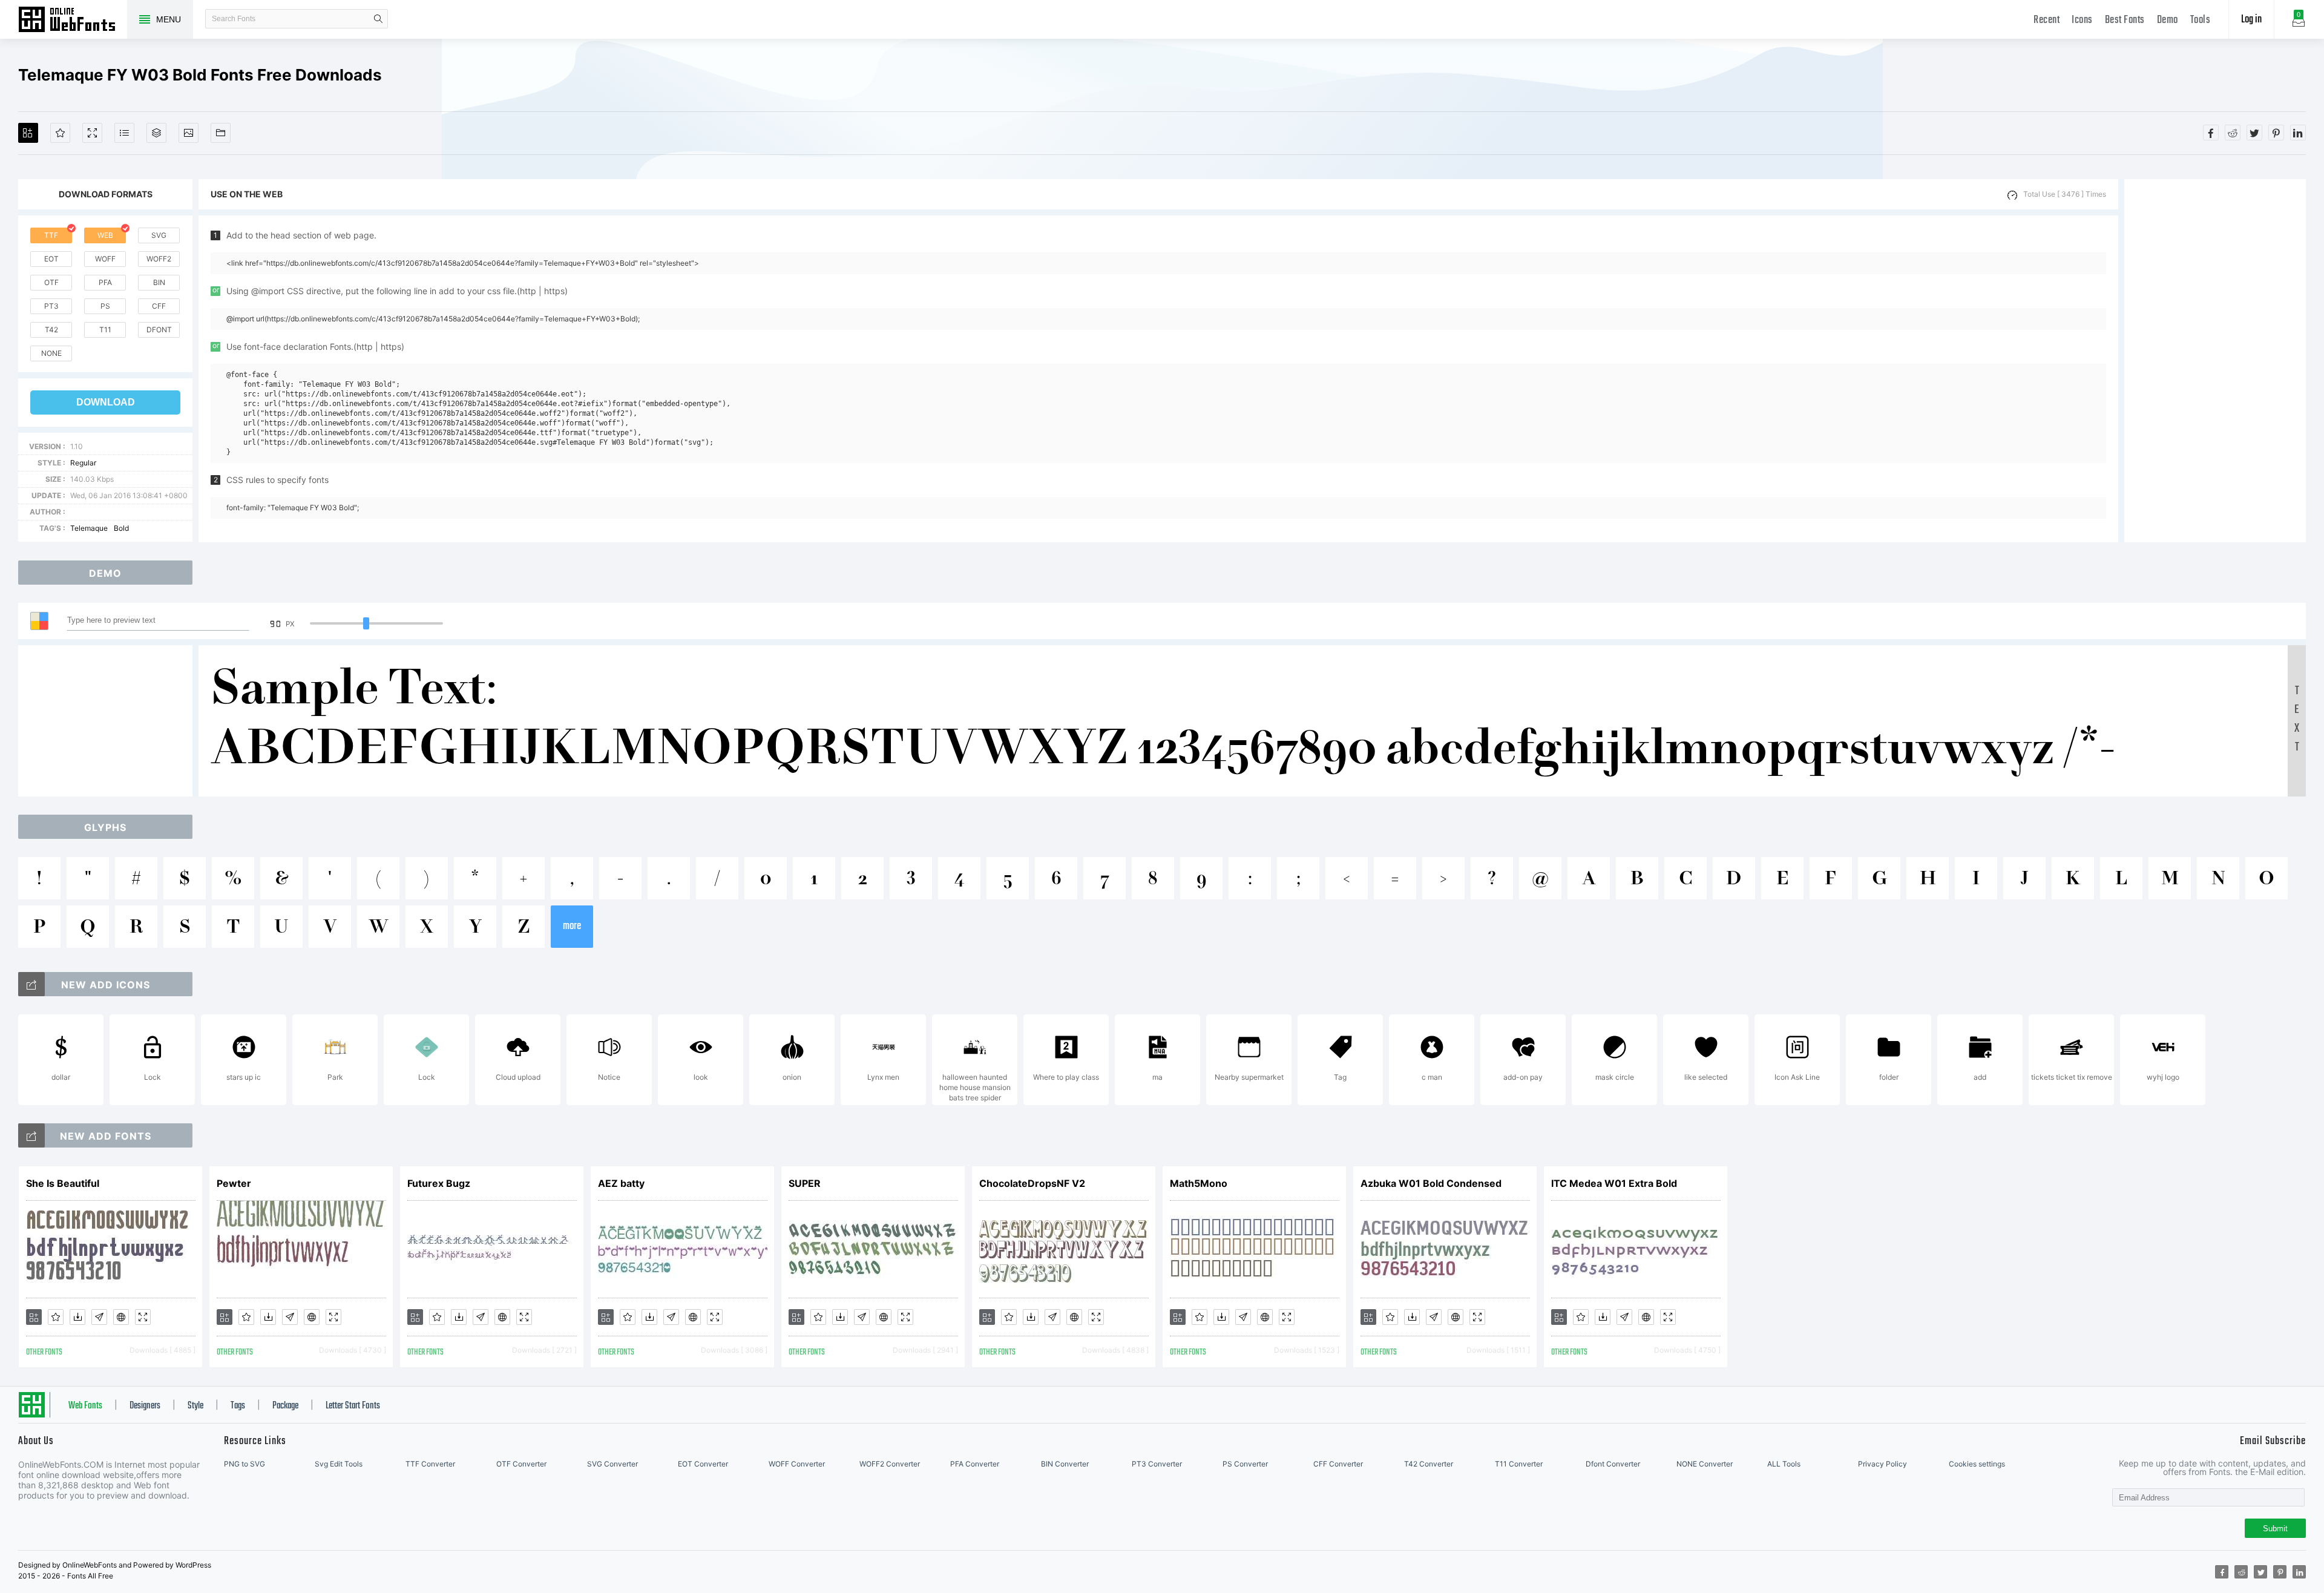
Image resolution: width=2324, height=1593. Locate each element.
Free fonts (73, 21)
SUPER (805, 1183)
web (105, 235)
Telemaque (89, 528)
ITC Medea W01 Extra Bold (1614, 1183)
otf (51, 282)
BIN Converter (1065, 1464)
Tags (238, 1406)
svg (159, 235)
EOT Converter (703, 1464)
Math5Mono (1199, 1183)
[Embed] (121, 1317)
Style (195, 1406)
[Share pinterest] (2276, 133)
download (106, 402)
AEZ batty (621, 1183)
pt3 (51, 306)
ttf (51, 235)
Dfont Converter (1613, 1464)
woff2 (159, 259)
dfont (159, 330)
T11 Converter (1519, 1464)
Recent (2047, 20)
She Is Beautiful (63, 1183)
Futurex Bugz (439, 1183)
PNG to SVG (245, 1464)
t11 (105, 330)
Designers (145, 1406)
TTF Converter (430, 1464)
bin (159, 282)
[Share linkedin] (2298, 133)
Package (285, 1406)
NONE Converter (1705, 1464)
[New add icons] (31, 984)
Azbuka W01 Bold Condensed (1431, 1183)
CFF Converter (1338, 1464)
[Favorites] (60, 133)
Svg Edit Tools (339, 1464)
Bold (121, 528)
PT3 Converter (1157, 1464)
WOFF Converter (797, 1464)
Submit (2275, 1529)
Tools (2201, 20)
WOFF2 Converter (890, 1464)
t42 (51, 330)
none (51, 353)
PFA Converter (975, 1464)
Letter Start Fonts (353, 1406)
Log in (2251, 20)
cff (159, 306)
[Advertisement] (2215, 361)
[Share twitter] (2254, 133)
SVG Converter (612, 1464)
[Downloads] (77, 1317)
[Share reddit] (2233, 133)
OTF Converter (521, 1464)
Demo (2168, 20)
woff (105, 259)
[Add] (28, 133)
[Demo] (92, 133)
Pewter (234, 1183)
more (572, 926)
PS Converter (1245, 1464)
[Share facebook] (2211, 133)
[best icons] (31, 1135)
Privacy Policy (1883, 1464)
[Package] (156, 133)
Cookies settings (1977, 1464)
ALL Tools (1784, 1464)
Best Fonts (2125, 20)
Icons (2082, 20)
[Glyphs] (124, 133)
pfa (105, 282)
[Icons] (189, 133)
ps (105, 306)
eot (51, 259)
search (378, 19)
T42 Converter (1429, 1464)
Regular (83, 463)
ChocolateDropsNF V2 (1032, 1183)
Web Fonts (85, 1406)
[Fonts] (221, 133)
